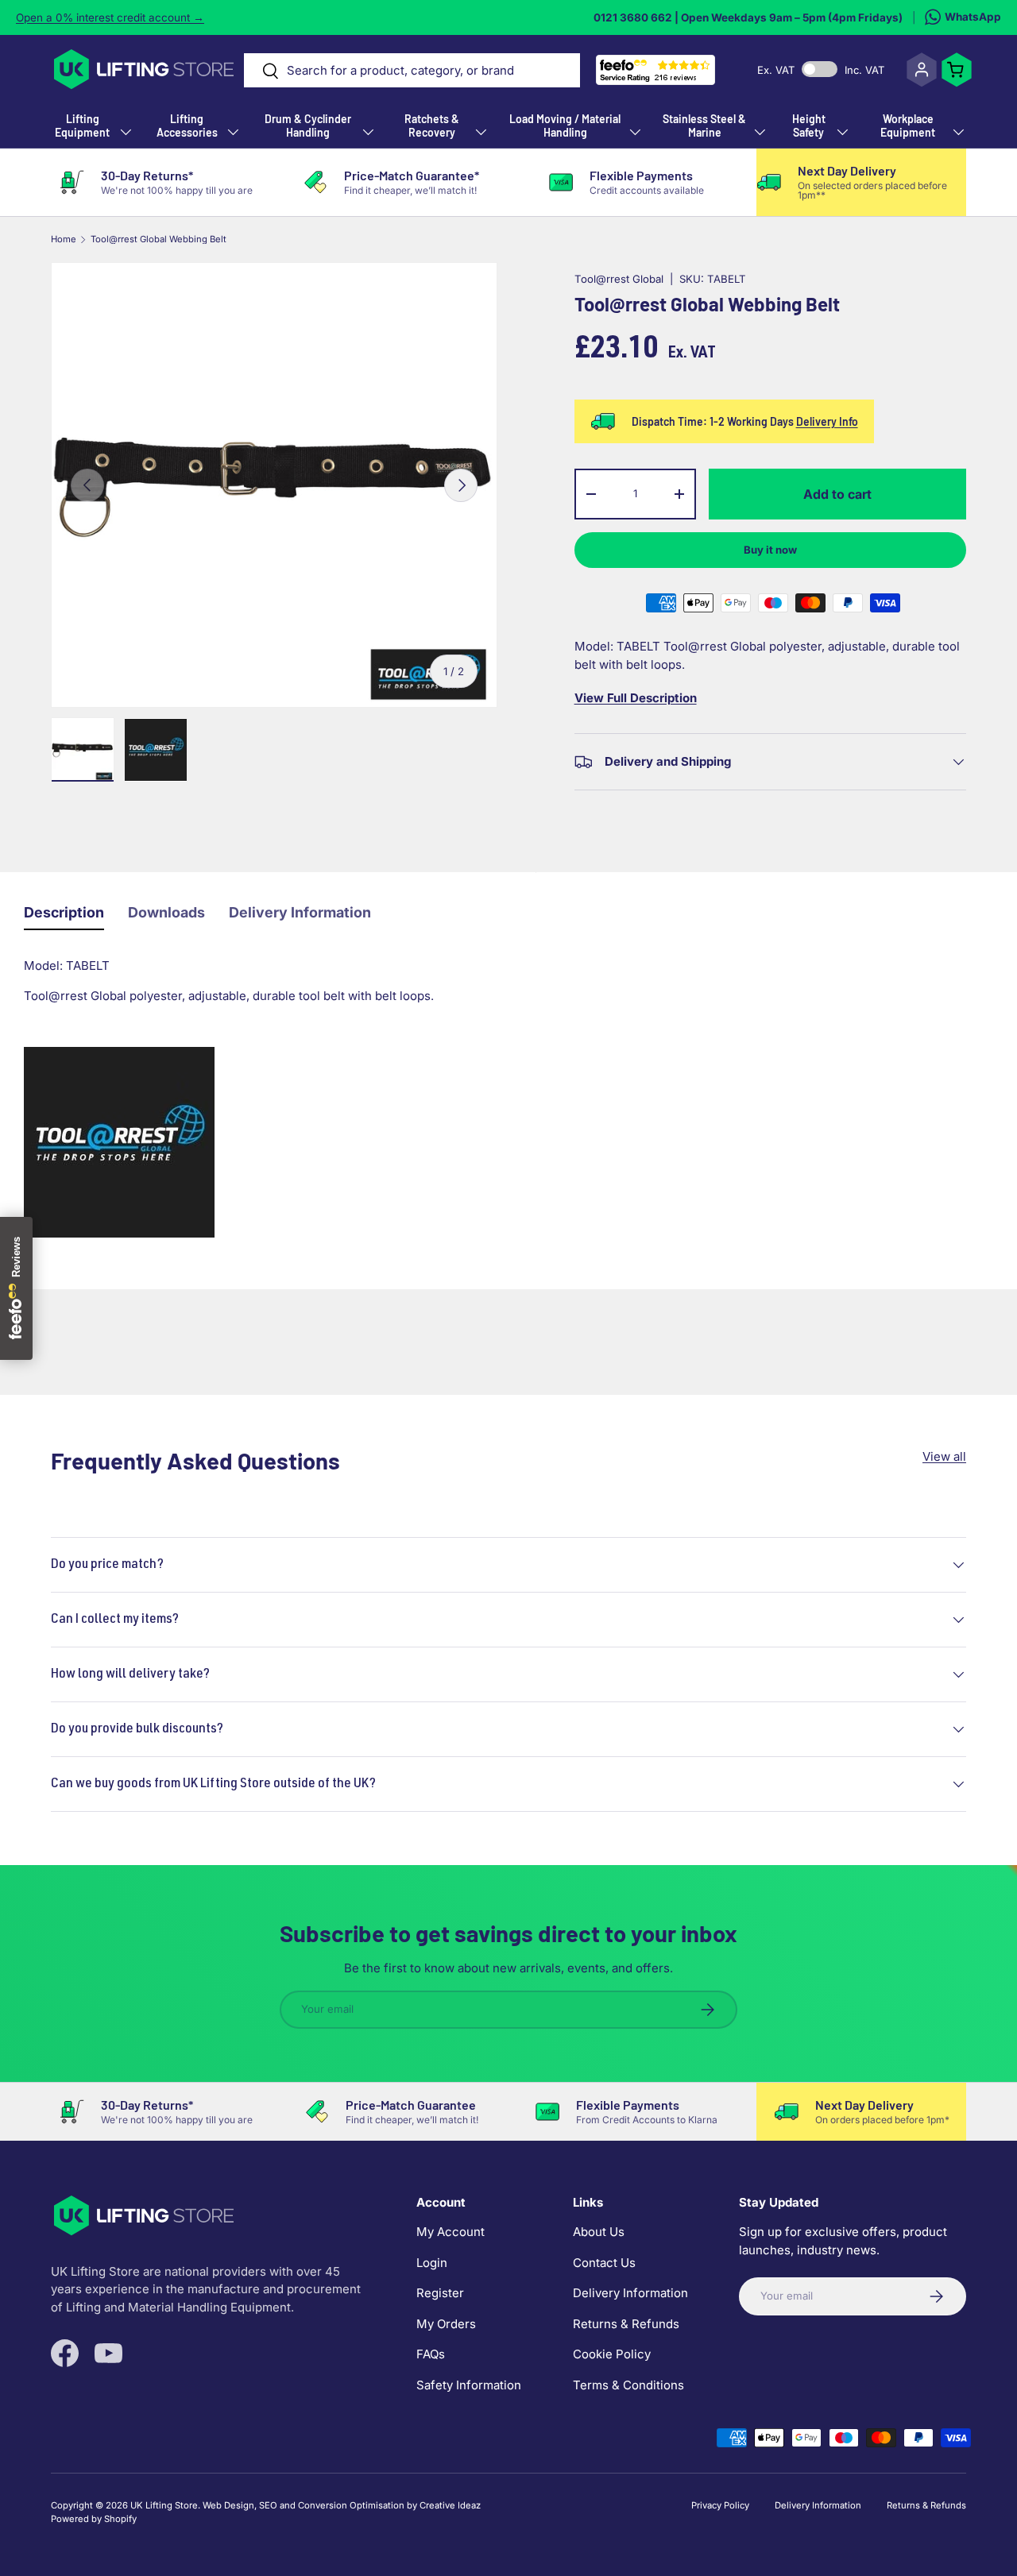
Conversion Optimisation (351, 2505)
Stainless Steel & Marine (704, 126)
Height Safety (809, 126)
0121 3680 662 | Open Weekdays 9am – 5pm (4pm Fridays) (748, 17)
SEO (268, 2505)
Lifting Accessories (187, 126)
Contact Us (604, 2263)
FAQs (431, 2355)
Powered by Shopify (94, 2519)
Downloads (166, 912)
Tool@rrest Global (619, 279)
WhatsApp (973, 17)
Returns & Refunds (626, 2324)
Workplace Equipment (908, 126)
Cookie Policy (612, 2355)
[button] (957, 70)
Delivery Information (300, 912)
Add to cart (837, 494)
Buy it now (770, 550)
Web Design (228, 2505)
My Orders (446, 2324)
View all (944, 1456)
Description (64, 912)
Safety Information (469, 2385)
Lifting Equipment (82, 126)
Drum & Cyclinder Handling (308, 126)
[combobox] (412, 70)
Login (432, 2263)
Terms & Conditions (628, 2385)
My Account (450, 2232)
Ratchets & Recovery (432, 126)
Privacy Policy (720, 2505)
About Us (599, 2232)
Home (64, 239)
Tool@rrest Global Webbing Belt (159, 239)
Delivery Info (827, 421)
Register (440, 2294)
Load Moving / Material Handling (565, 126)
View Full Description (636, 698)
